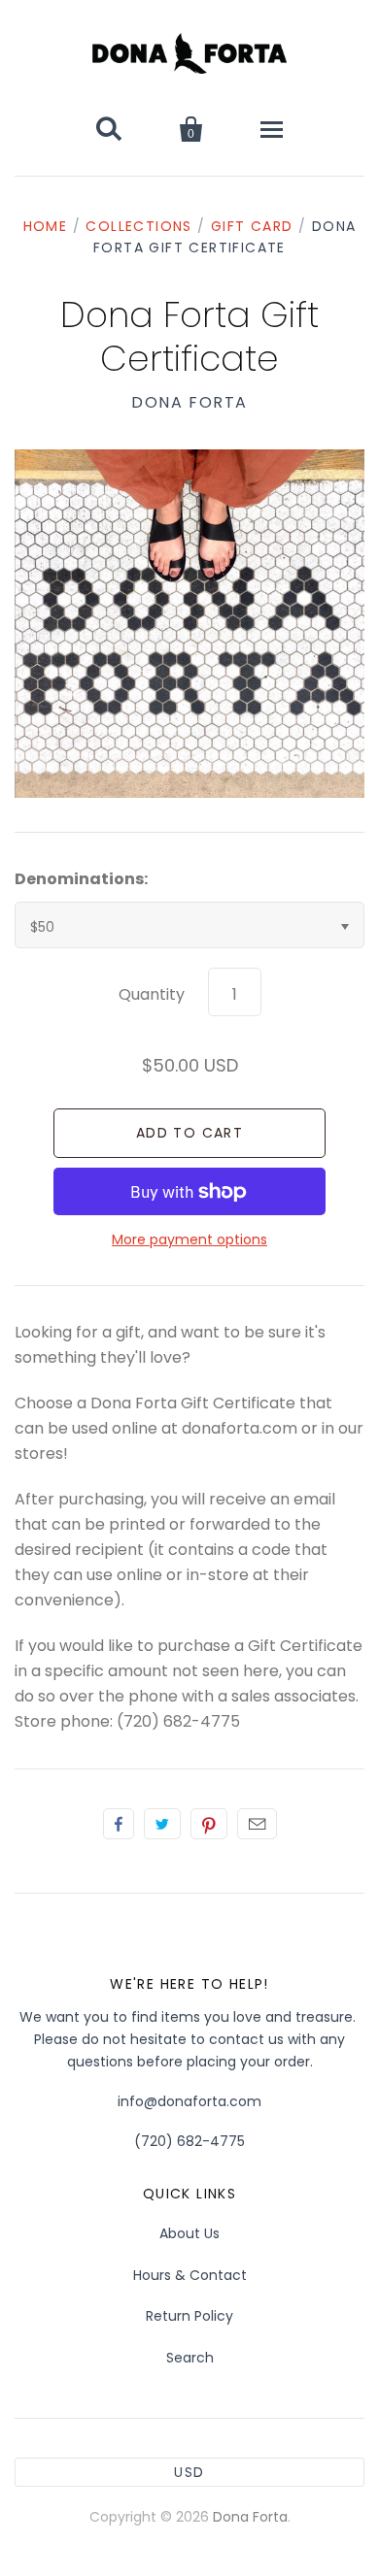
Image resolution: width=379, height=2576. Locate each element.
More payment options (189, 1239)
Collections (138, 226)
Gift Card (252, 226)
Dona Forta (189, 402)
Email (257, 1824)
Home (46, 226)
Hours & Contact (190, 2275)
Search (190, 2358)
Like (119, 1824)
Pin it (209, 1824)
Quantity (152, 994)
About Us (189, 2233)
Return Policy (189, 2316)
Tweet (162, 1824)
